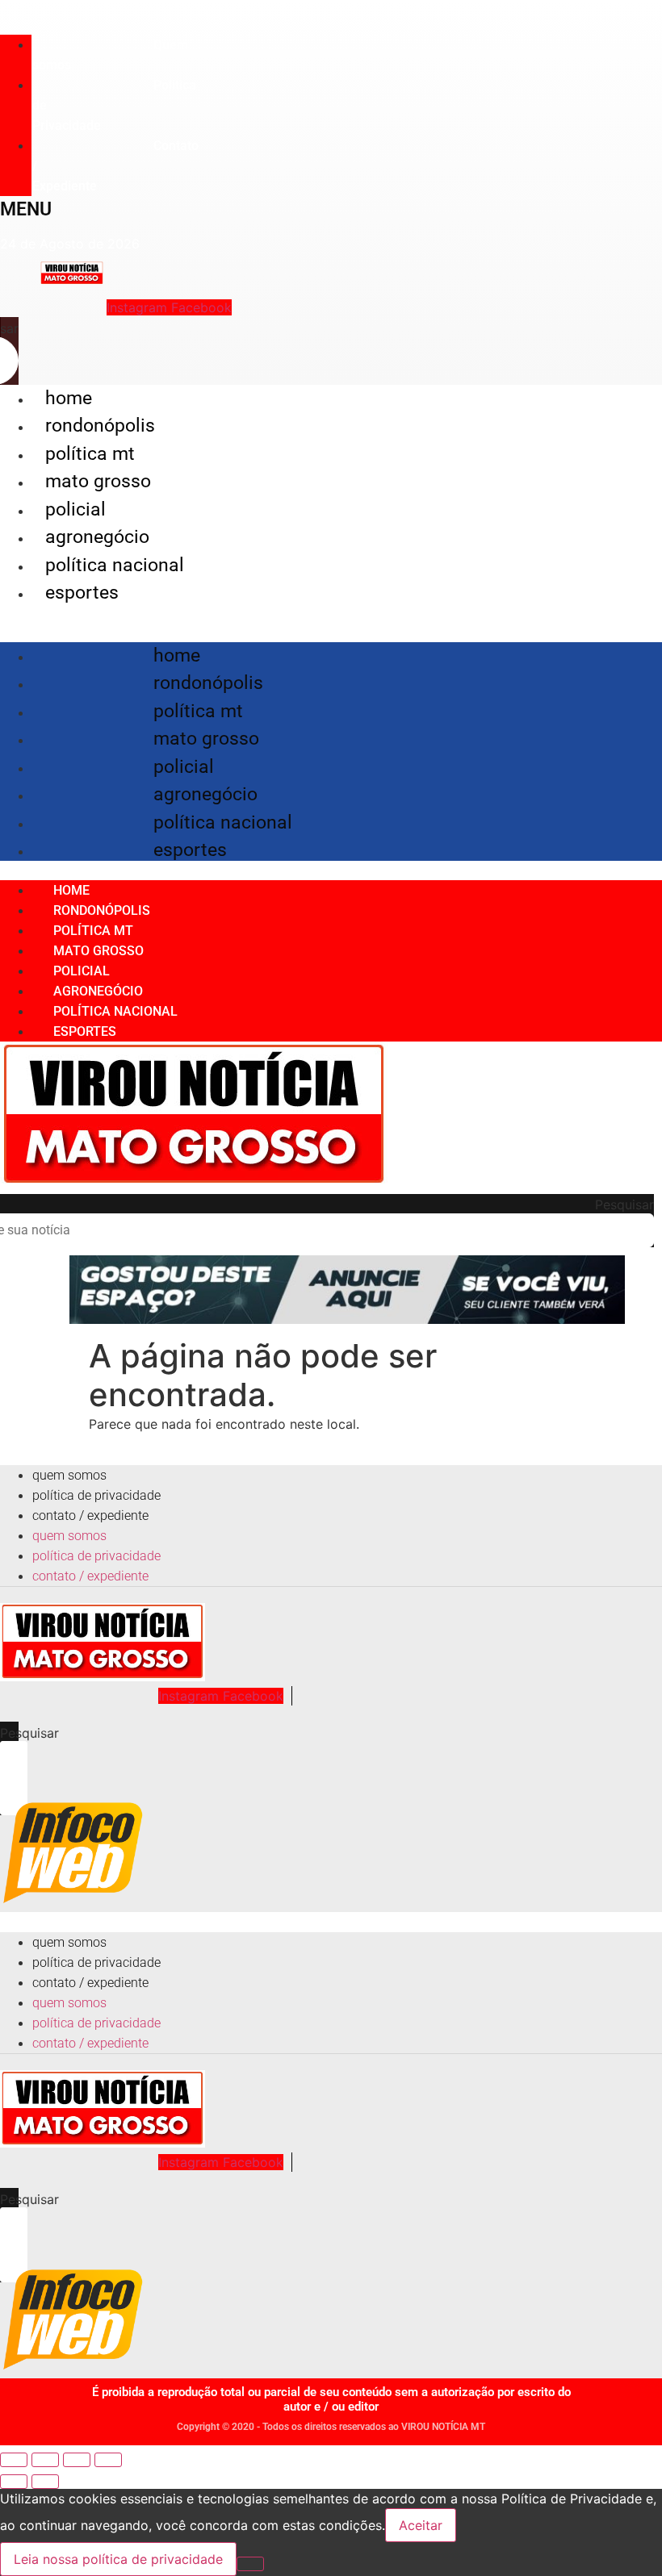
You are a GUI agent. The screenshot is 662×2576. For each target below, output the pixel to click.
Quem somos (110, 55)
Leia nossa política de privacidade (118, 2559)
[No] (250, 2564)
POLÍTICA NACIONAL (115, 565)
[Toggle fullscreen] (77, 2460)
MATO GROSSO (98, 481)
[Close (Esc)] (14, 2460)
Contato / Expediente (90, 1516)
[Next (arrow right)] (45, 2482)
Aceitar (421, 2525)
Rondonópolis (100, 426)
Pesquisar (624, 1204)
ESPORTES (82, 593)
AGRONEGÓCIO (97, 537)
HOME (69, 398)
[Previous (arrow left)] (14, 2482)
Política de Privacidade (96, 1495)
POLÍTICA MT (90, 454)
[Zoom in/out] (108, 2460)
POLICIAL (75, 509)
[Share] (45, 2460)
